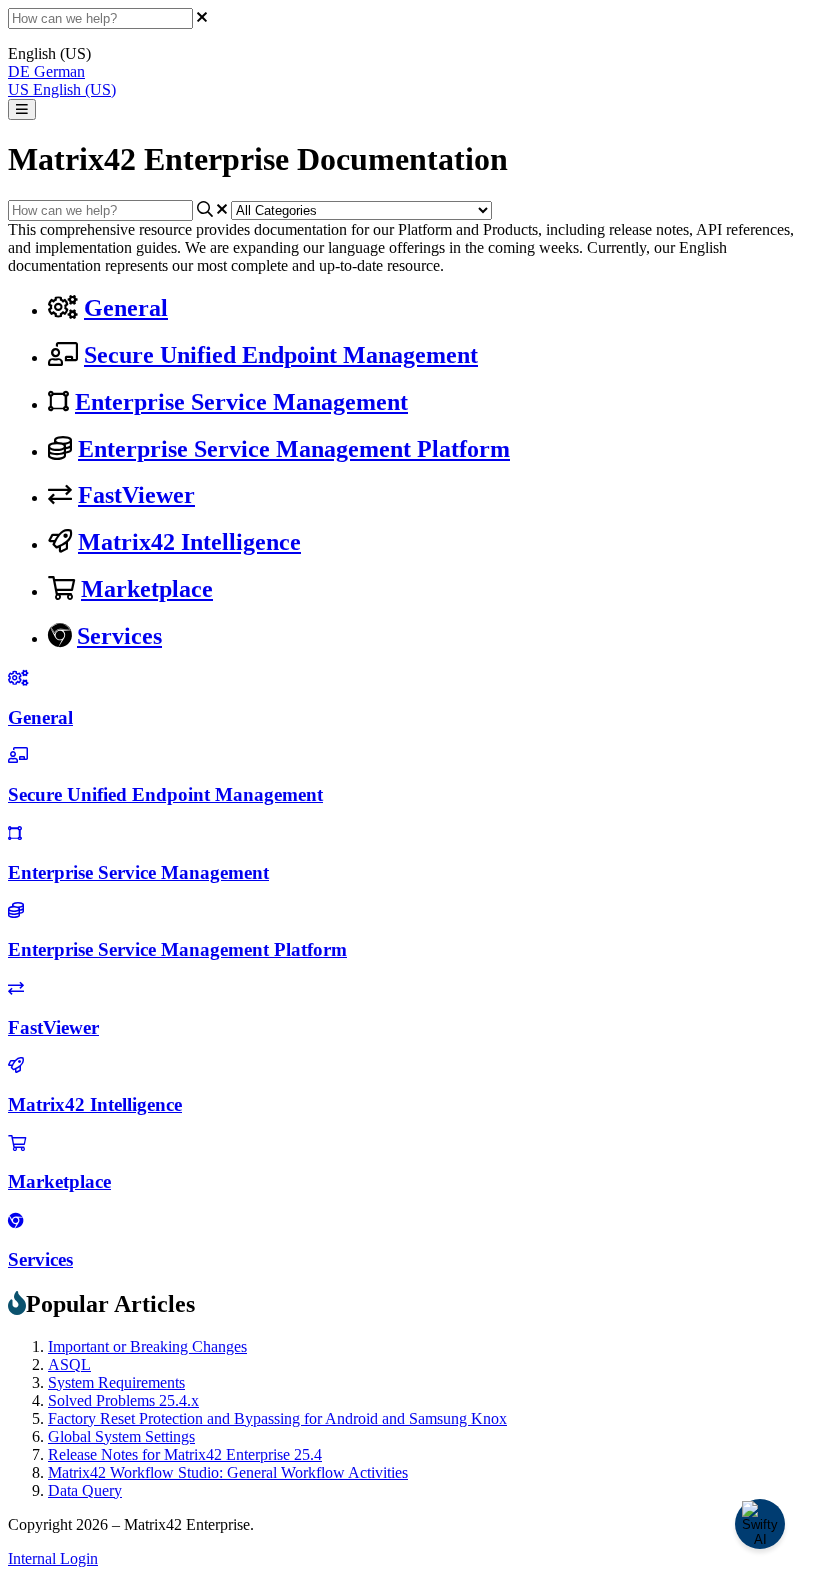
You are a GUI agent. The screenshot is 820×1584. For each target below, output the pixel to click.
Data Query (85, 1490)
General (126, 308)
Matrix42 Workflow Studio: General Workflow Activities (228, 1472)
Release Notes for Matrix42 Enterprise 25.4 (185, 1454)
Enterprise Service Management (241, 402)
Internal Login (53, 1558)
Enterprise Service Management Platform (294, 449)
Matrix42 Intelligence (189, 542)
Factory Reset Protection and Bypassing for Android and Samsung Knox (277, 1418)
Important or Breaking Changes (147, 1346)
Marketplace (147, 589)
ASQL (69, 1364)
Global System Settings (121, 1436)
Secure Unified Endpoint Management (281, 355)
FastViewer (136, 495)
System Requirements (116, 1382)
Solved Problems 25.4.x (123, 1400)
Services (119, 636)
